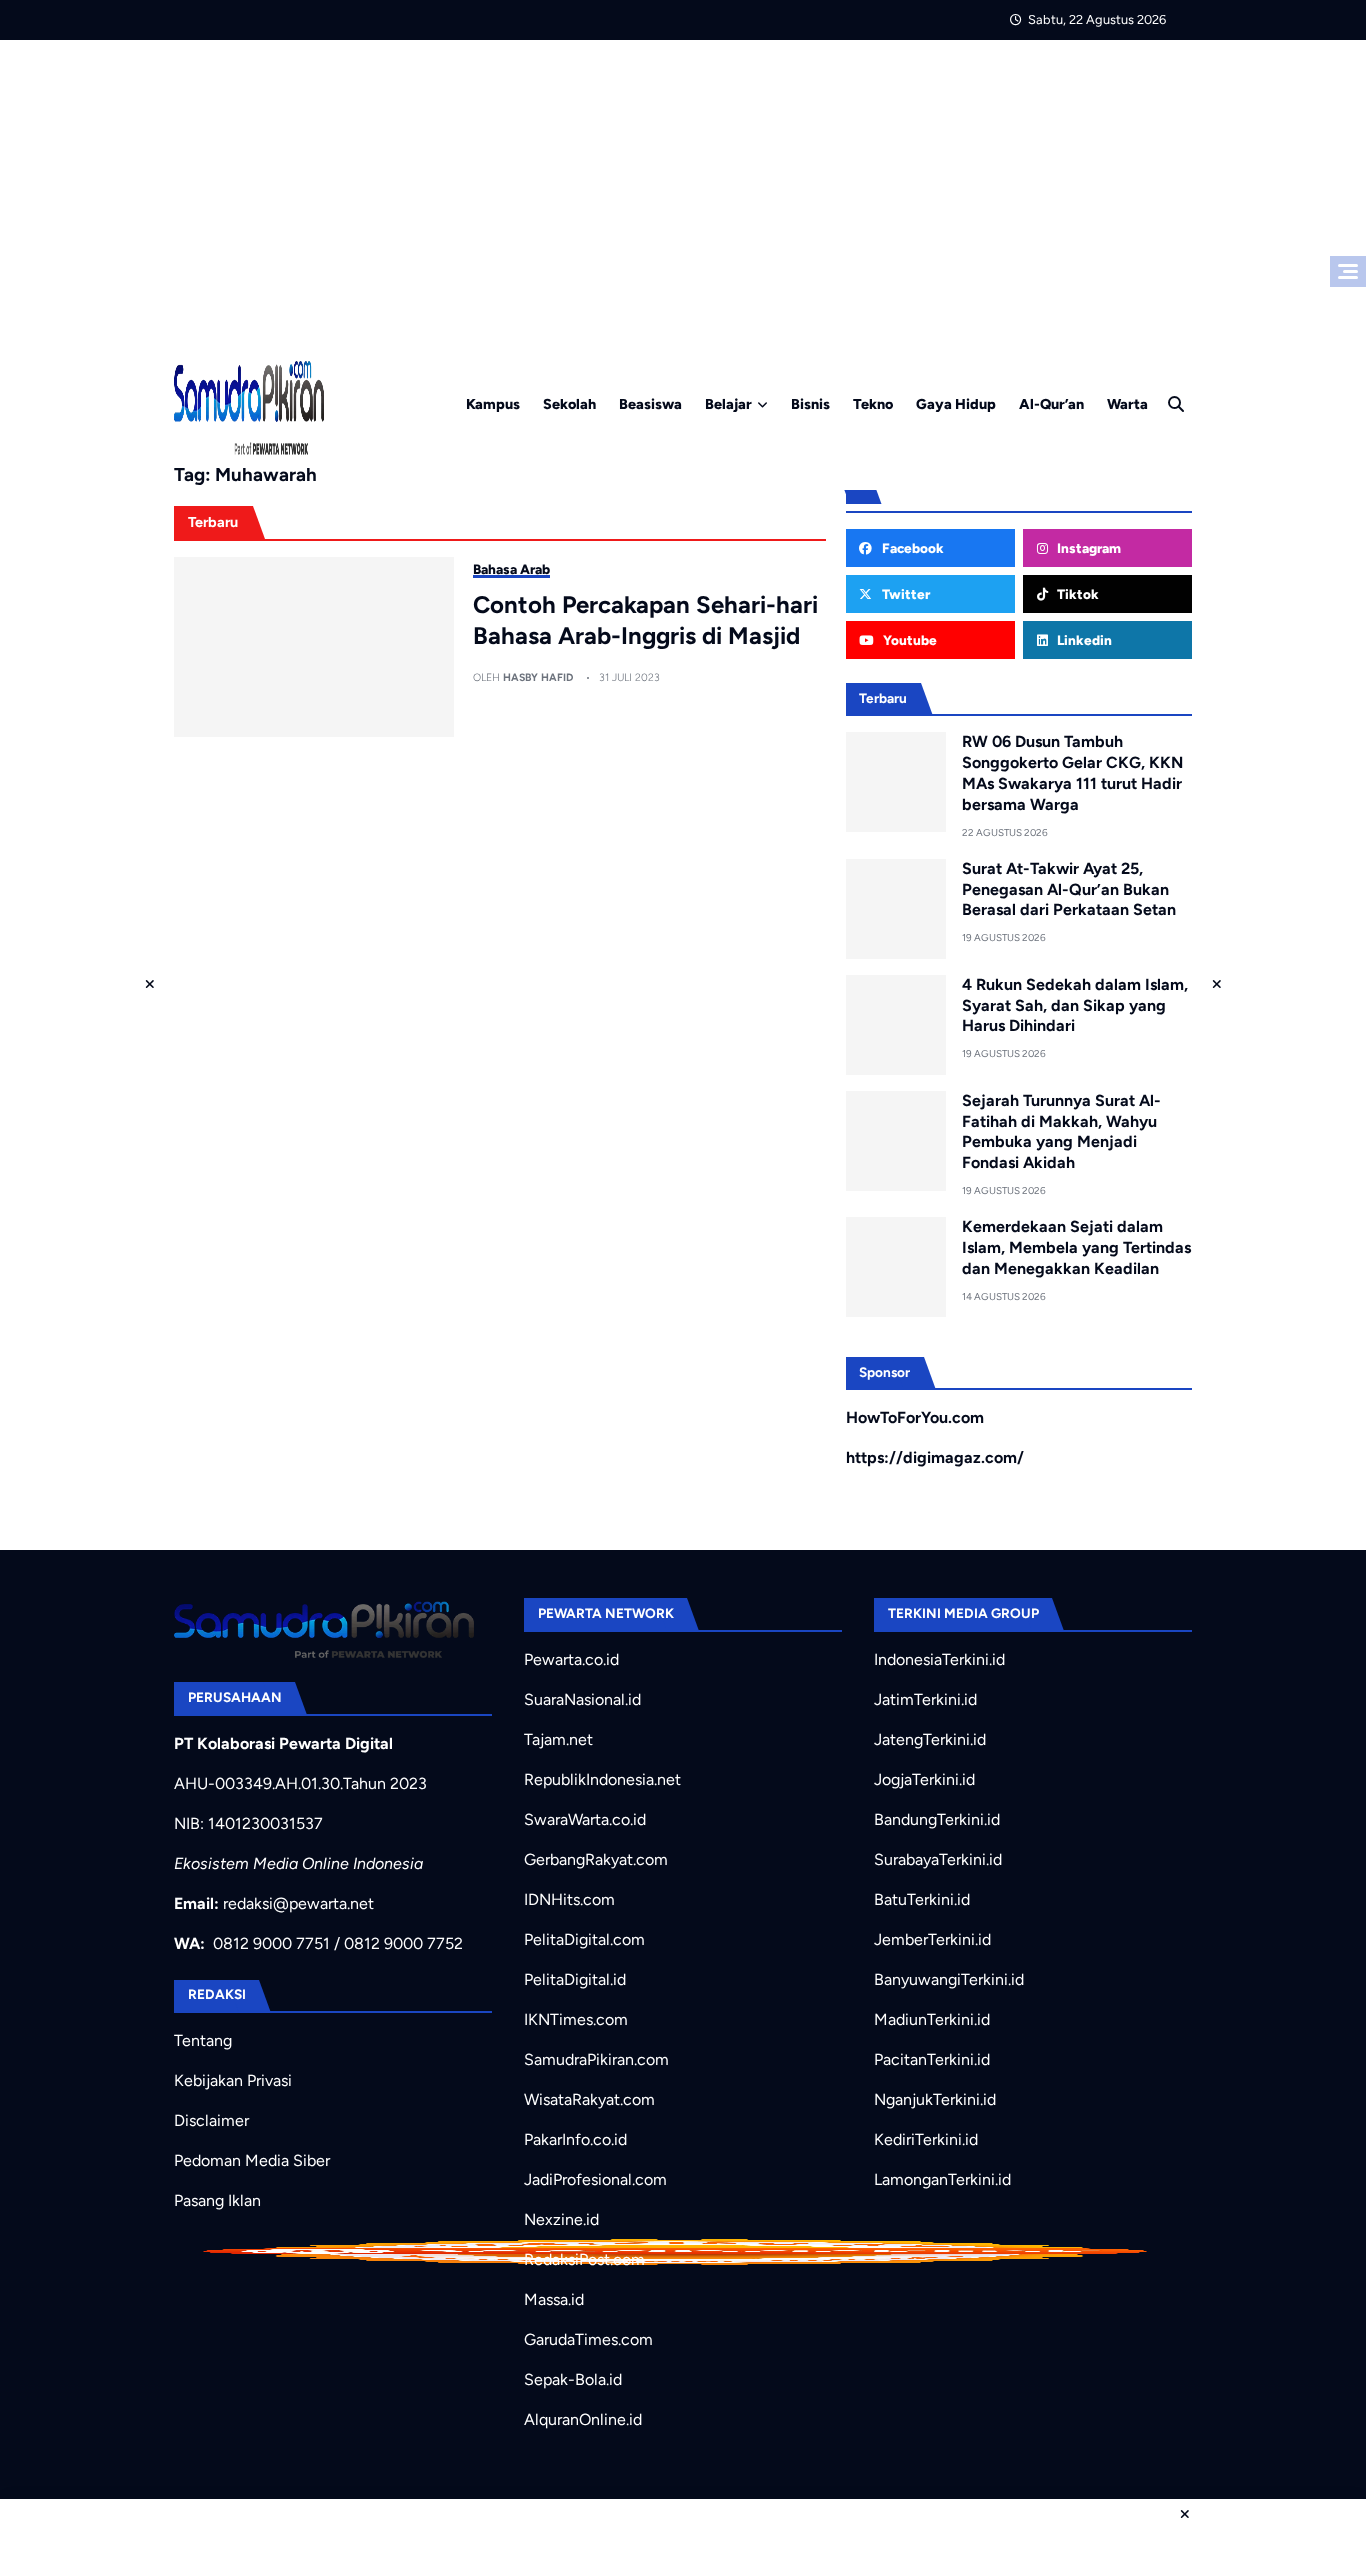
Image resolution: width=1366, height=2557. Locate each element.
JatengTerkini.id (930, 1739)
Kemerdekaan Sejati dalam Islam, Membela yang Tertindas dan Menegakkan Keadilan (1076, 1247)
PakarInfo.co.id (575, 2139)
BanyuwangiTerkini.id (949, 1979)
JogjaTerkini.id (924, 1779)
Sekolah (569, 404)
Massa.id (554, 2299)
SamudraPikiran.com (596, 2059)
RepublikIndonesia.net (602, 1779)
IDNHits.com (569, 1899)
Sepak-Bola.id (573, 2379)
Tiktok (1076, 594)
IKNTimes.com (576, 2019)
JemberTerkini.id (932, 1939)
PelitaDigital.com (584, 1939)
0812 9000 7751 (271, 1943)
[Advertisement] (683, 190)
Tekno (873, 404)
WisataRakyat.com (589, 2099)
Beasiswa (650, 404)
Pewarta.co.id (571, 1659)
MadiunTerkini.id (932, 2019)
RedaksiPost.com (584, 2259)
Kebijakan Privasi (233, 2080)
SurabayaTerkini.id (938, 1859)
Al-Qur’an (1051, 404)
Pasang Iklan (217, 2200)
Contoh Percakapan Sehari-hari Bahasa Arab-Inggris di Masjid (645, 620)
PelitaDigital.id (575, 1979)
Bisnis (810, 404)
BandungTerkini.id (937, 1819)
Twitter (904, 594)
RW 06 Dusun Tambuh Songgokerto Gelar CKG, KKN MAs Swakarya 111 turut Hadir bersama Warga (1072, 772)
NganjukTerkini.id (935, 2099)
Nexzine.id (561, 2219)
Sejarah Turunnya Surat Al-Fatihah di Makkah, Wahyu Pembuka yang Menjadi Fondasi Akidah (1061, 1131)
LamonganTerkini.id (942, 2179)
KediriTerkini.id (926, 2139)
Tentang (203, 2040)
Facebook (911, 548)
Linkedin (1083, 640)
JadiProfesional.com (595, 2179)
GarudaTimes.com (588, 2339)
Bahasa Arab (511, 569)
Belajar (728, 404)
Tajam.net (558, 1739)
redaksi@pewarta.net (298, 1903)
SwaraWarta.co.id (585, 1819)
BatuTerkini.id (922, 1899)
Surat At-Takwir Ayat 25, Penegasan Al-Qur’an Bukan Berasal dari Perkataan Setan (1069, 889)
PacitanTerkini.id (932, 2059)
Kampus (493, 404)
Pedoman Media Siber (252, 2160)
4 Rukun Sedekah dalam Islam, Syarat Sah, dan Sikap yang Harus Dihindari (1075, 1005)
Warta (1127, 404)
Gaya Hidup (956, 404)
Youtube (908, 640)
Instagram (1087, 548)
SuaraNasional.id (582, 1699)
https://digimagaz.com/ (935, 1457)
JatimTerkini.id (925, 1699)
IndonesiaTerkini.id (939, 1659)
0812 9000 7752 (403, 1943)
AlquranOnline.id (583, 2419)
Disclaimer (211, 2120)
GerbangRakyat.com (596, 1859)
